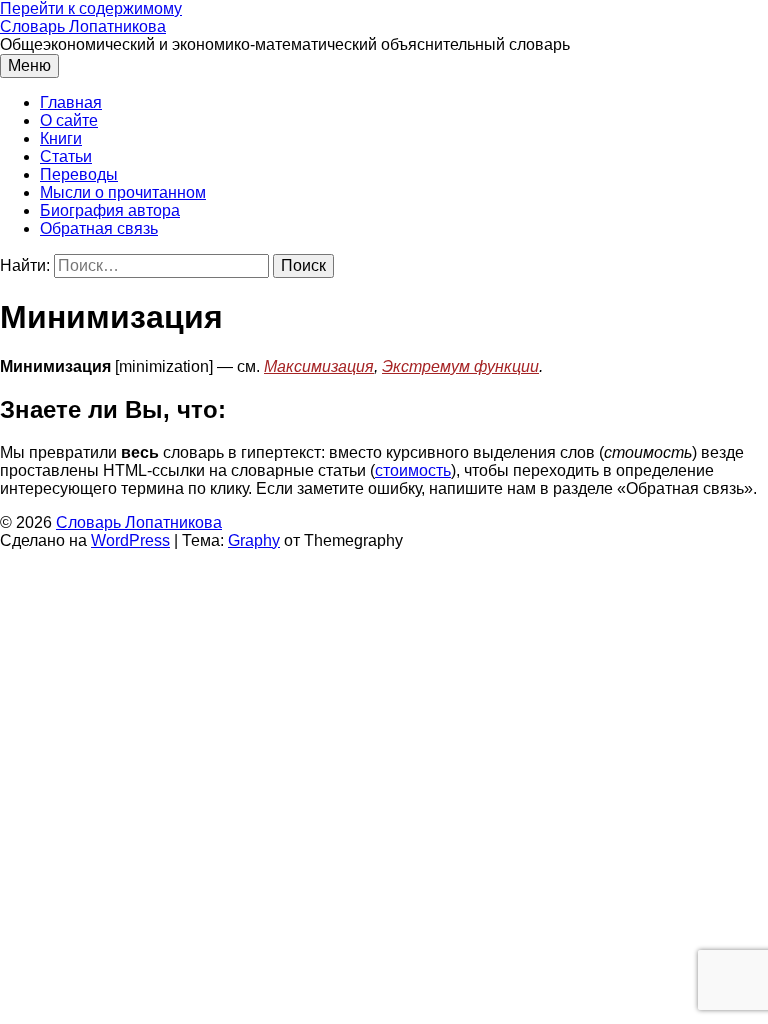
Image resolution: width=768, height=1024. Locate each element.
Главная (71, 102)
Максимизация (319, 366)
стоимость (413, 470)
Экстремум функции (460, 366)
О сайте (69, 120)
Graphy (254, 540)
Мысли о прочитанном (123, 192)
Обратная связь (99, 228)
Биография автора (110, 210)
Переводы (79, 174)
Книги (61, 138)
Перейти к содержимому (91, 8)
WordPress (130, 540)
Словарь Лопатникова (83, 26)
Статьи (66, 156)
